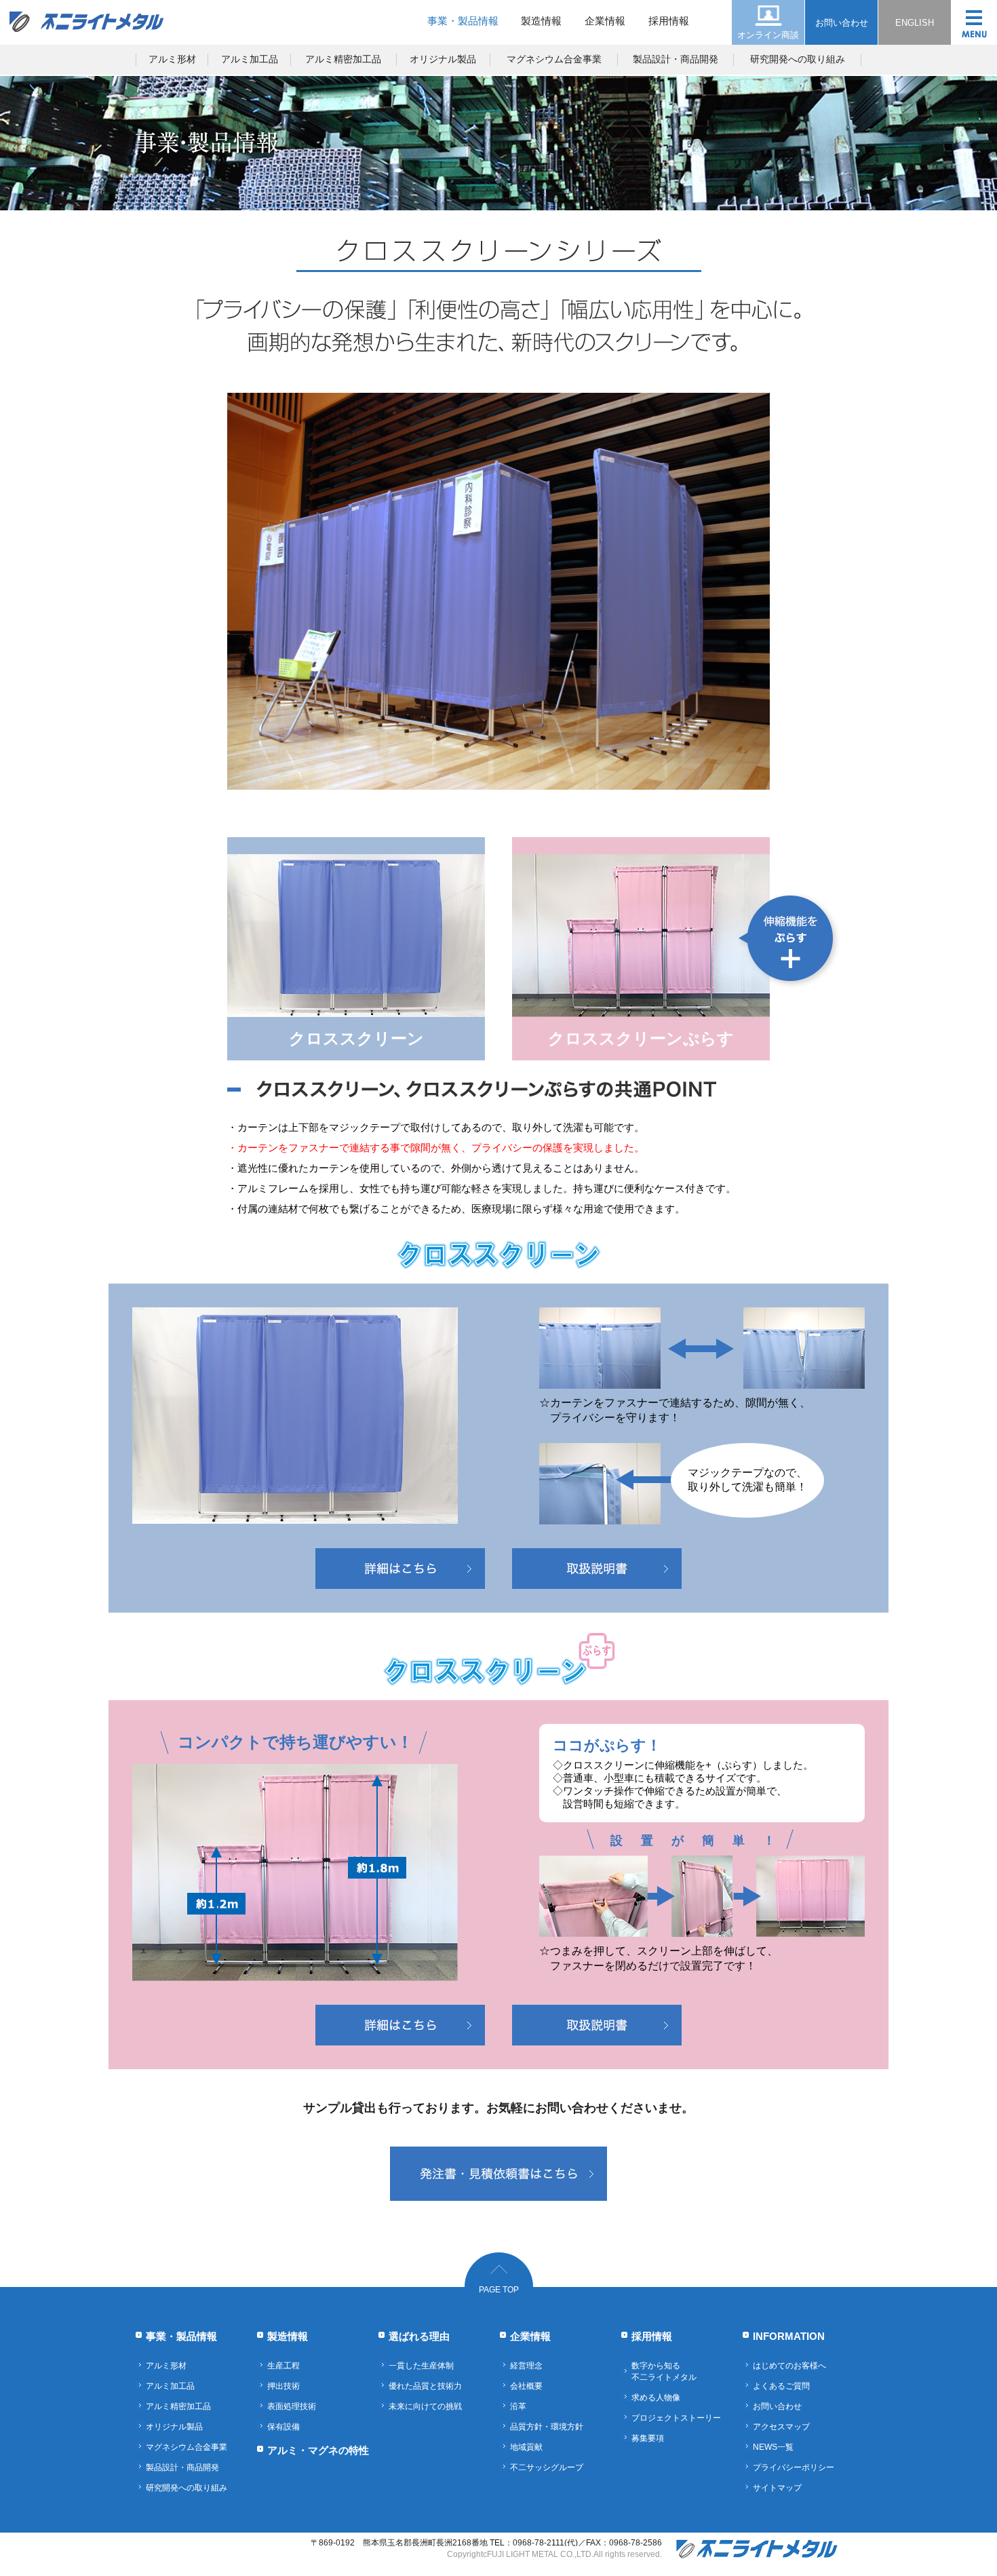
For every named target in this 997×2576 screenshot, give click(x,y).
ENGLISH (915, 23)
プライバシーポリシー (794, 2467)
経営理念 (526, 2366)
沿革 (518, 2406)
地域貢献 (526, 2447)
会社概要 (526, 2386)
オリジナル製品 (443, 59)
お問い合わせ (842, 23)
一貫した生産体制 (421, 2366)
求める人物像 (656, 2398)
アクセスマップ (781, 2427)
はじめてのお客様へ (789, 2366)
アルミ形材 (172, 59)
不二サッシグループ (547, 2467)
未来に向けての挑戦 (425, 2406)
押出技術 (284, 2386)
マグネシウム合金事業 (554, 59)
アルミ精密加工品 (343, 59)
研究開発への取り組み (798, 59)
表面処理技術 (292, 2406)
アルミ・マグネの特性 (318, 2450)
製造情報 (541, 21)
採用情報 (669, 21)
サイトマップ (777, 2488)
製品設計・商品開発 (676, 59)
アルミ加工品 (250, 59)
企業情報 (605, 21)
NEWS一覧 (773, 2447)
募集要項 (648, 2438)
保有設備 (284, 2427)
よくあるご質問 (781, 2386)
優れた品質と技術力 (425, 2386)
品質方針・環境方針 (547, 2427)
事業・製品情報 (463, 21)
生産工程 (284, 2366)
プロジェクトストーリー (676, 2418)
